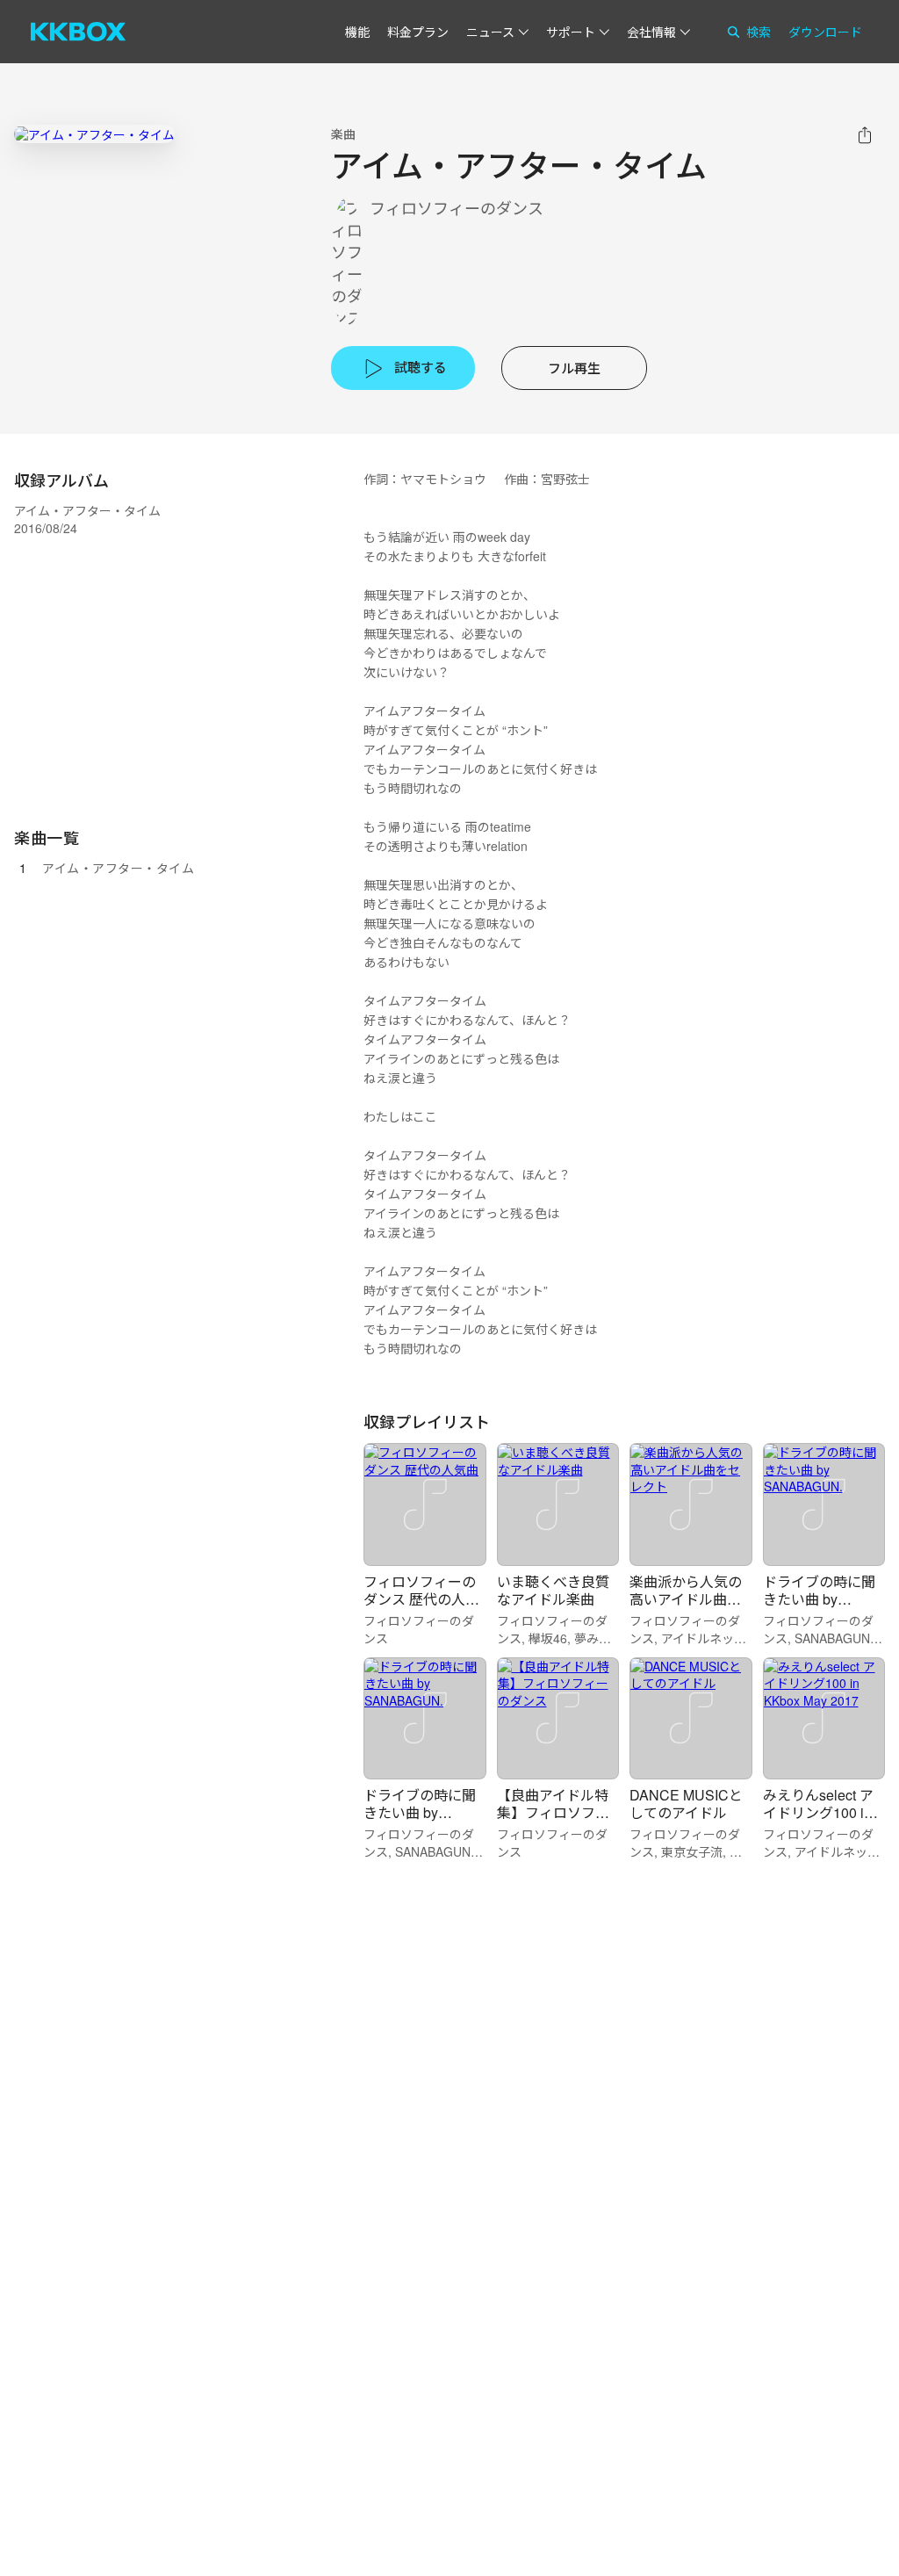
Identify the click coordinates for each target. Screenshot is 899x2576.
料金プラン (418, 32)
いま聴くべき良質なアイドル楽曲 (553, 1590)
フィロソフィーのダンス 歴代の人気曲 (421, 1599)
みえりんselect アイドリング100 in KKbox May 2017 (818, 1812)
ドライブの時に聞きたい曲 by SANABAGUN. (819, 1599)
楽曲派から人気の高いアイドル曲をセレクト (686, 1599)
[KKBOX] (78, 32)
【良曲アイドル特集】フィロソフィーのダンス (553, 1812)
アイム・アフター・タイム (118, 868)
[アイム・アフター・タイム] (94, 134)
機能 (357, 32)
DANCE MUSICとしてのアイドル (686, 1804)
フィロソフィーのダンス (457, 208)
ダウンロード (825, 32)
